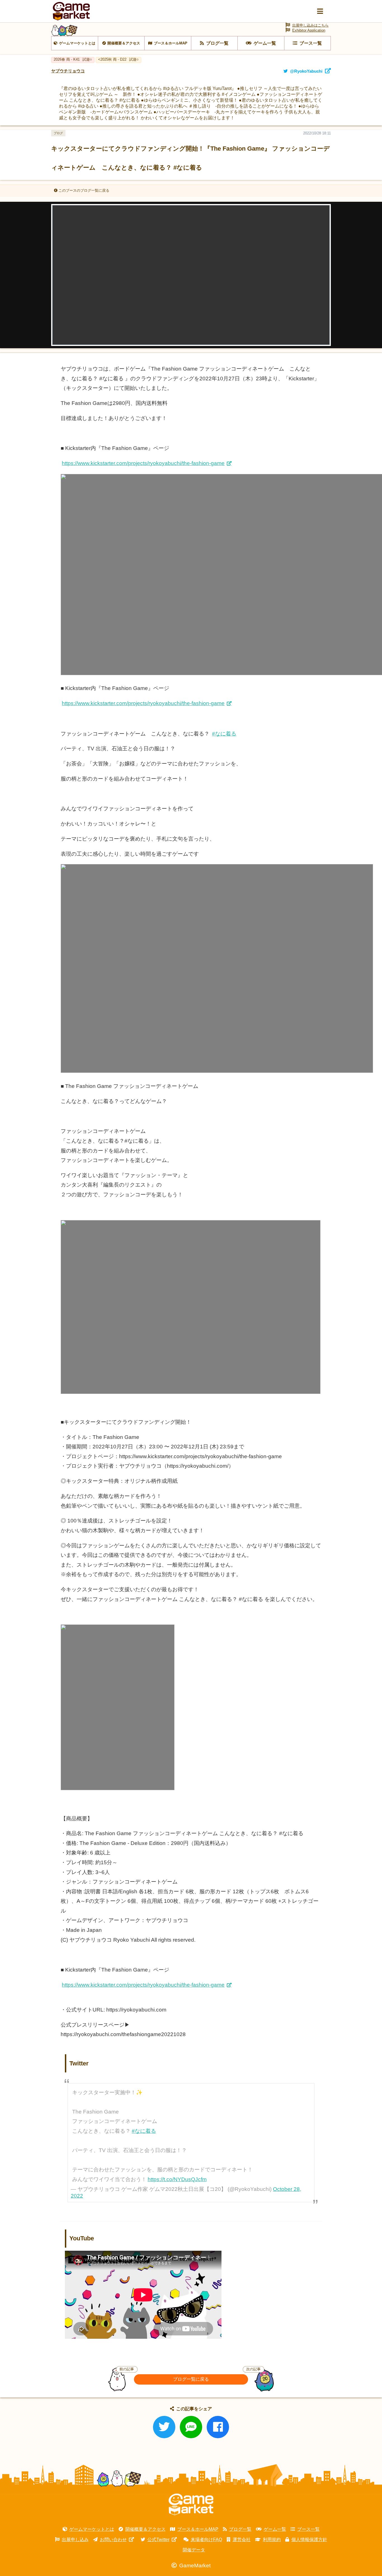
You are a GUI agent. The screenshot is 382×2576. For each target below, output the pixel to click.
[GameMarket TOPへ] (191, 2504)
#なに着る (224, 734)
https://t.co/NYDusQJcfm (177, 2179)
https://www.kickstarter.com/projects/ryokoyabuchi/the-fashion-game (143, 463)
